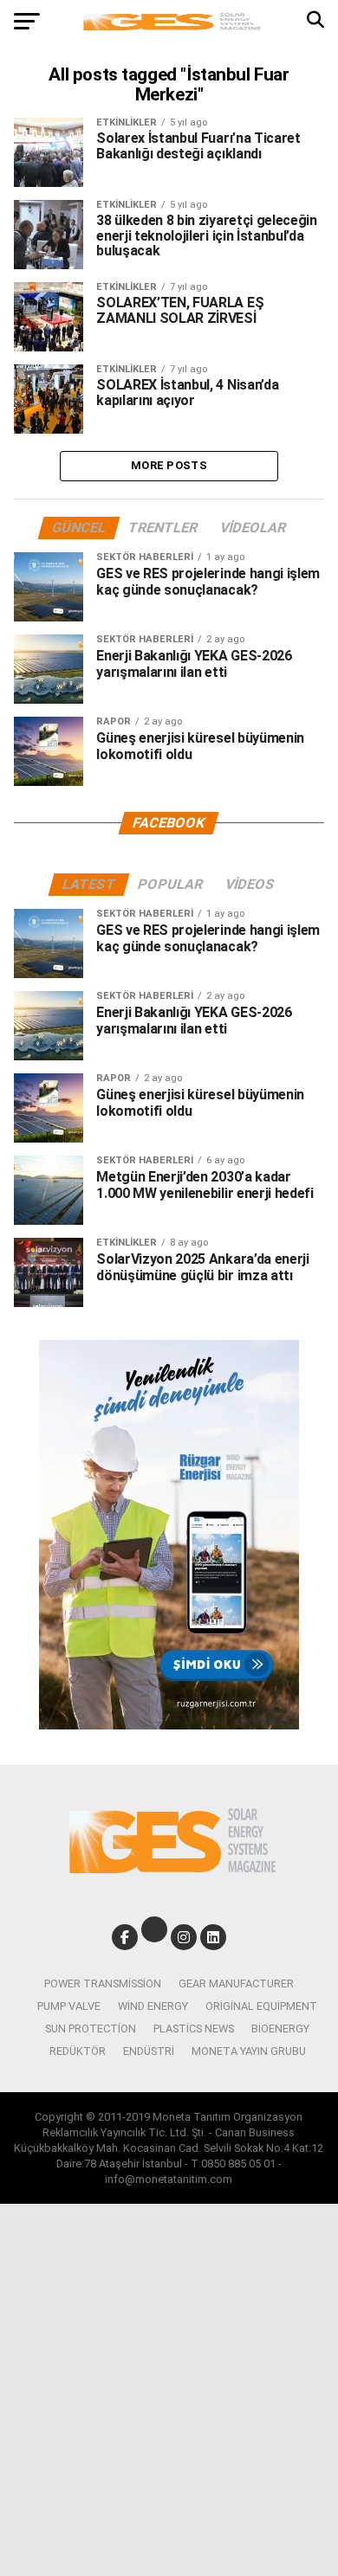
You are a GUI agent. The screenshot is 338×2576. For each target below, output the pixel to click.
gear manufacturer (236, 1984)
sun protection (91, 2029)
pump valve (69, 2006)
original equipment (261, 2006)
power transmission (103, 1984)
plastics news (194, 2029)
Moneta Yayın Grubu (249, 2051)
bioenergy (280, 2029)
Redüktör (78, 2051)
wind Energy (153, 2006)
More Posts (169, 465)
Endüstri (149, 2051)
